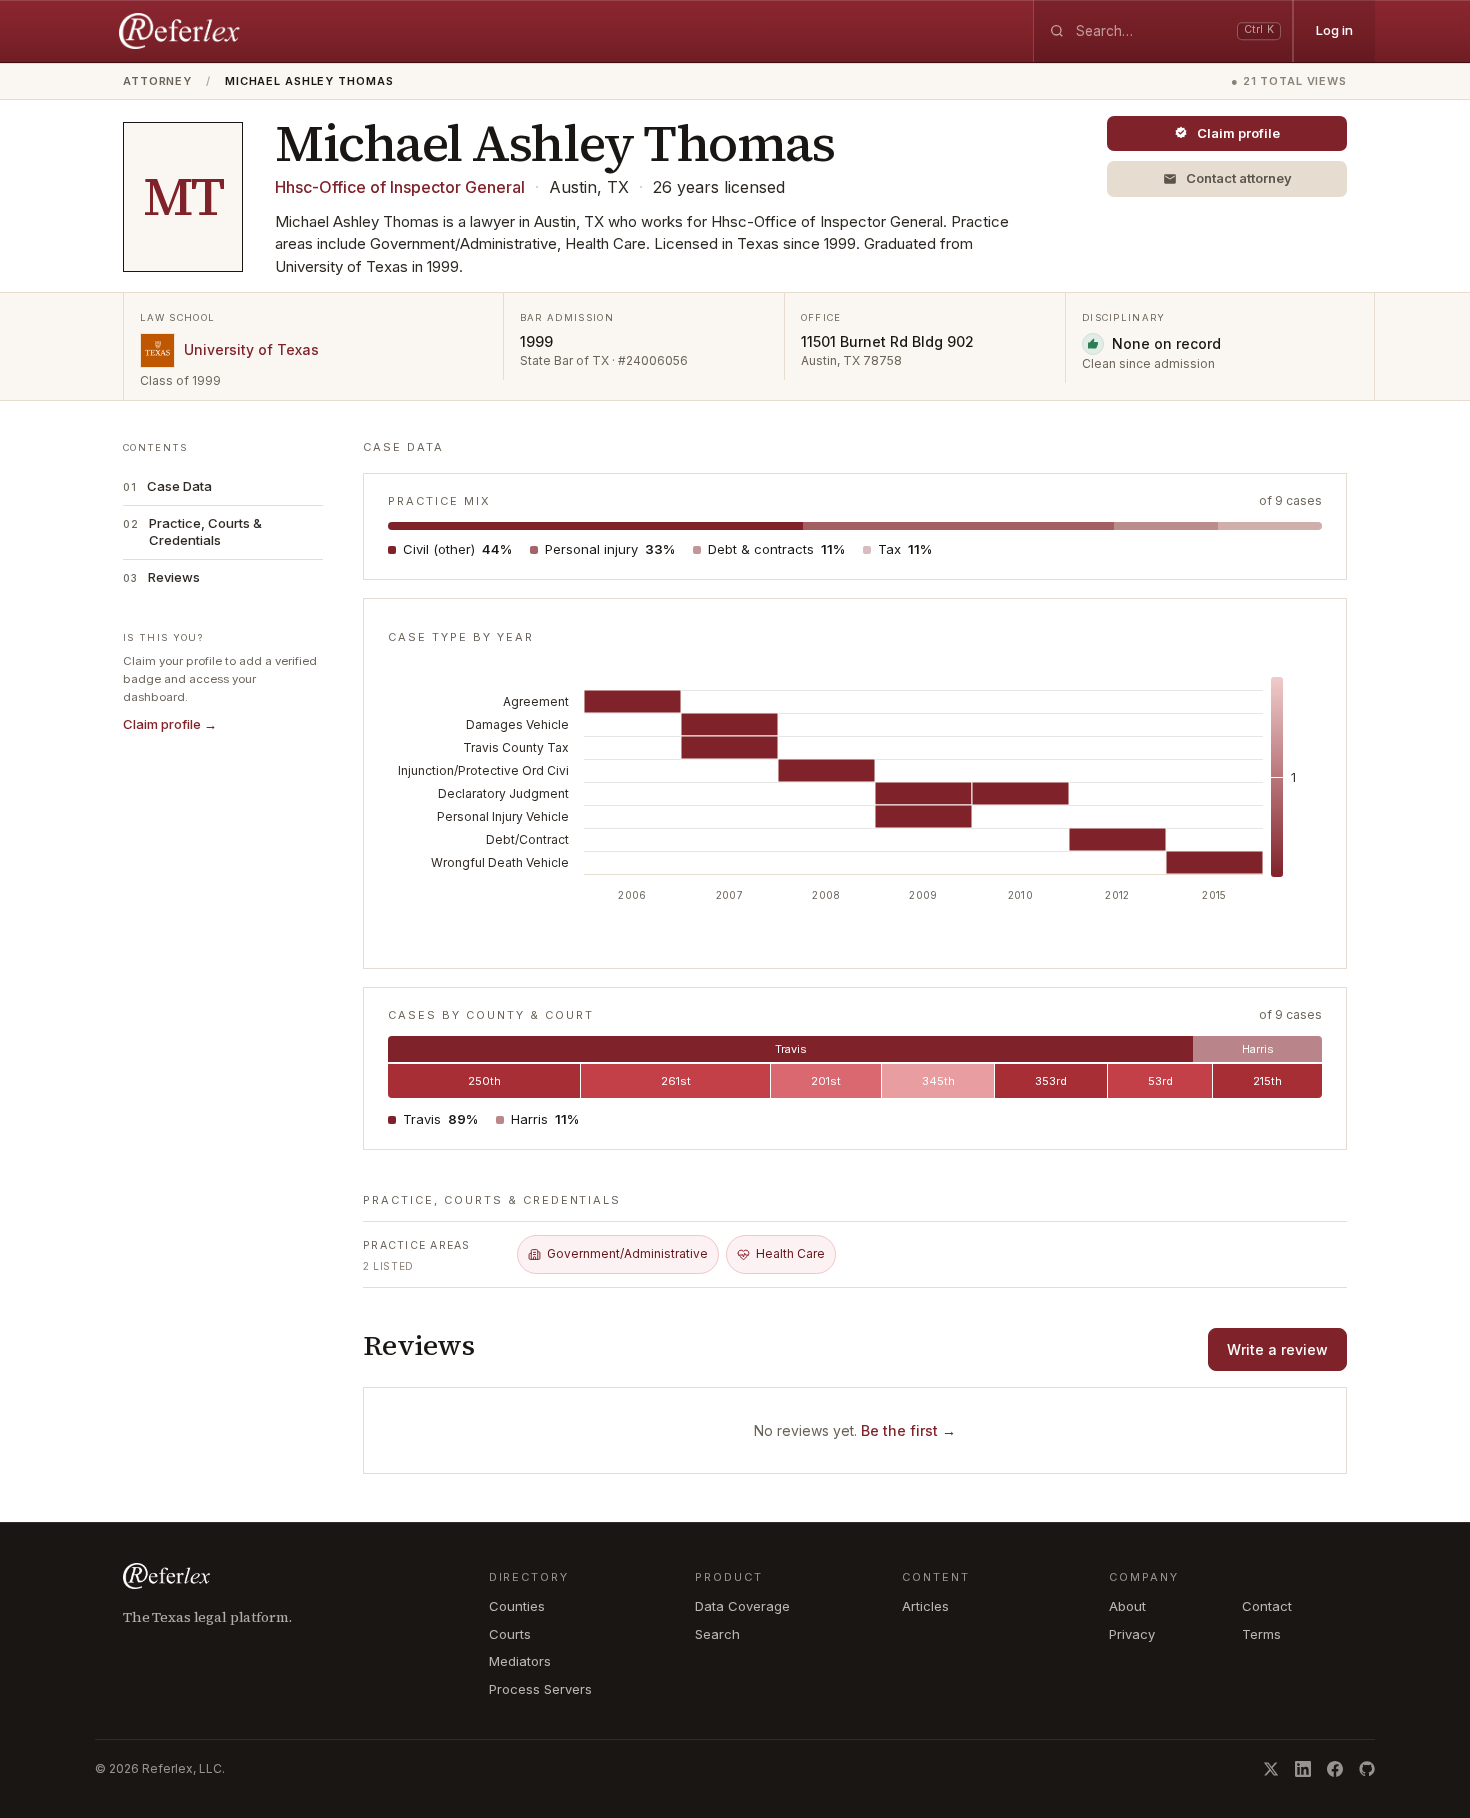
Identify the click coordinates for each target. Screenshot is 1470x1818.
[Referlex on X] (1271, 1769)
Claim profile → (170, 724)
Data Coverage (742, 1606)
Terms (1261, 1634)
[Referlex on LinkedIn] (1303, 1769)
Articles (925, 1606)
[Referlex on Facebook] (1335, 1769)
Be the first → (908, 1430)
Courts (510, 1634)
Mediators (520, 1661)
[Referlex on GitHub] (1367, 1769)
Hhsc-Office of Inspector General (400, 187)
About (1127, 1606)
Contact (1267, 1606)
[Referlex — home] (182, 31)
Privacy (1132, 1634)
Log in (1334, 30)
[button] (1227, 179)
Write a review (1277, 1349)
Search (717, 1634)
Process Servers (540, 1689)
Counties (517, 1606)
